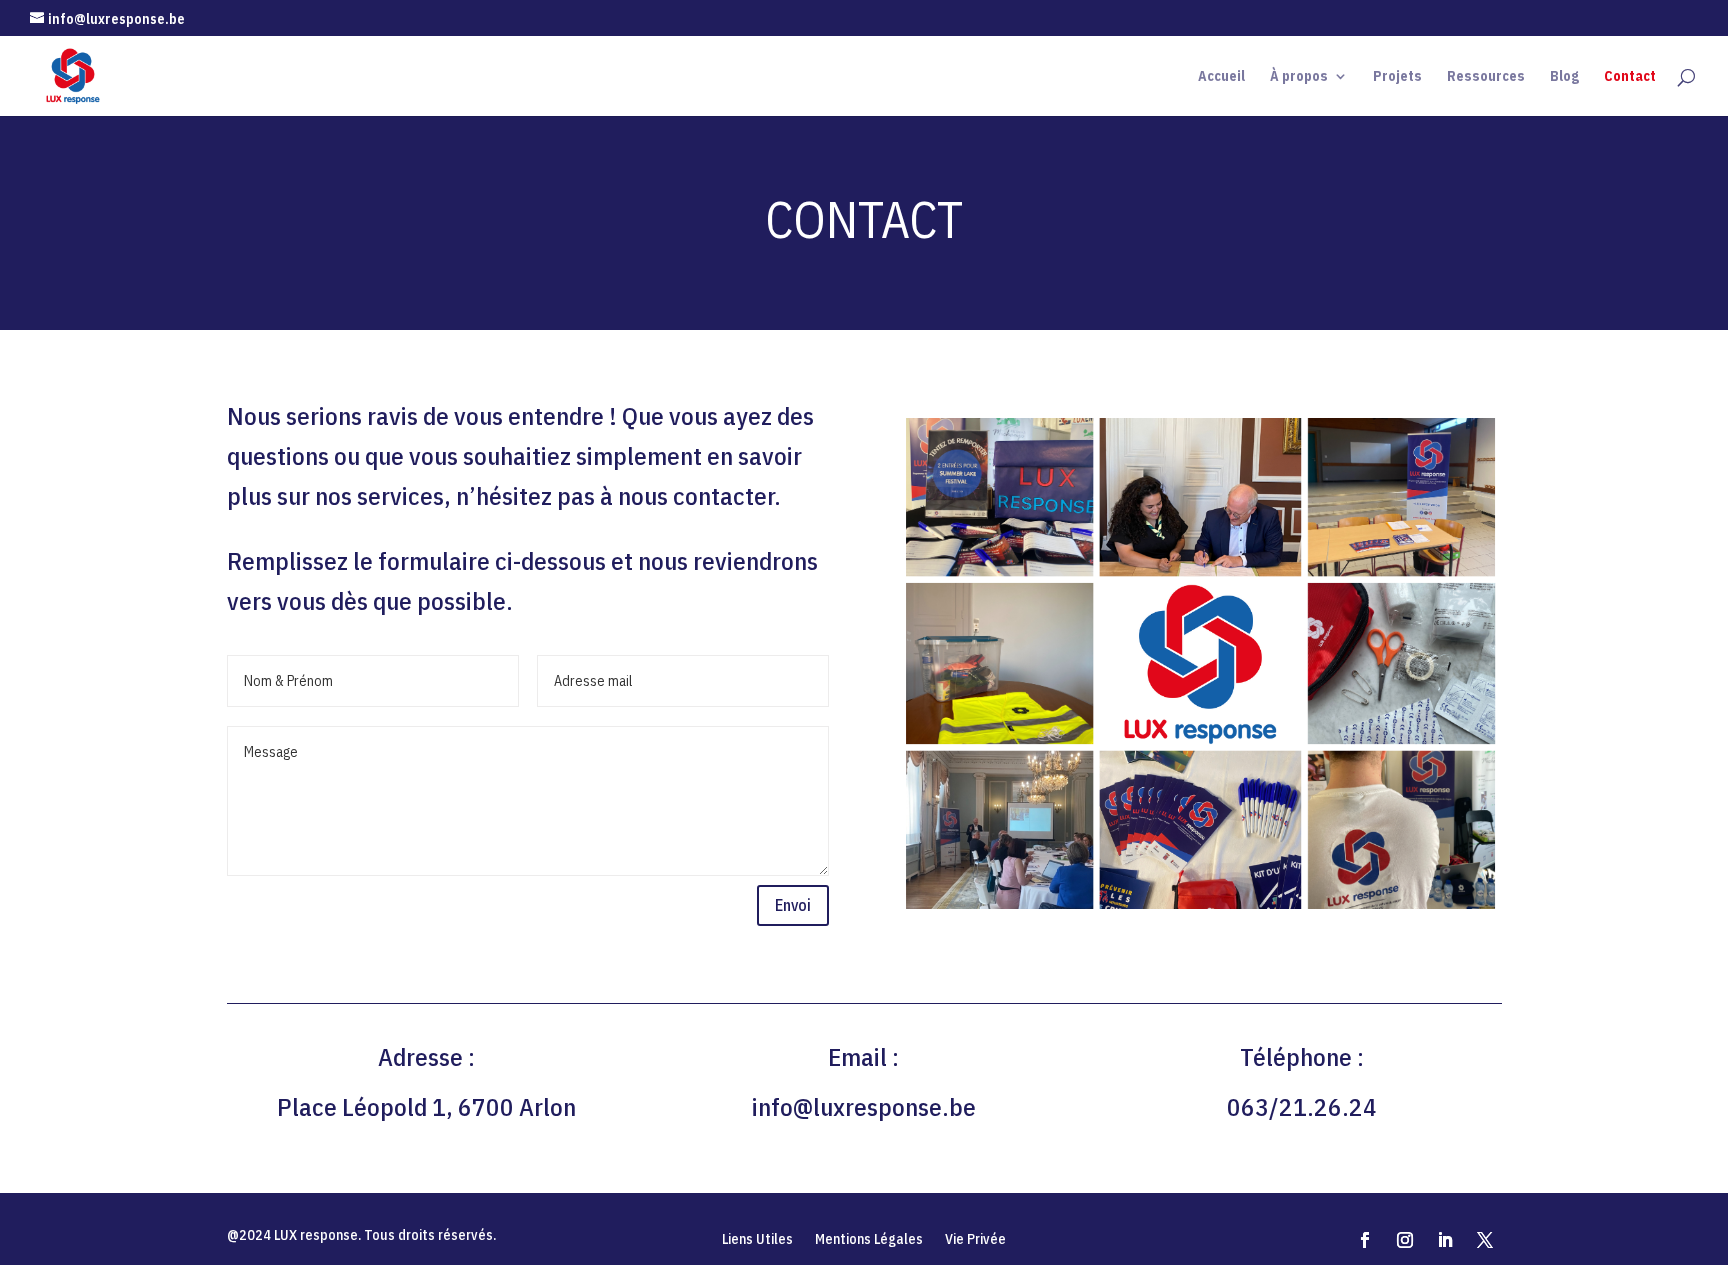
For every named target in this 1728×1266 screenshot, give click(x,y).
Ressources (1486, 77)
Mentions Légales (869, 1240)
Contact (1630, 77)
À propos (1299, 77)
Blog (1564, 77)
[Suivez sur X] (1485, 1240)
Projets (1397, 77)
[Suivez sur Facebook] (1365, 1240)
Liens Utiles (757, 1240)
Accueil (1221, 77)
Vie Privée (975, 1240)
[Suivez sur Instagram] (1405, 1240)
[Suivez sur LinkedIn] (1445, 1240)
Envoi (793, 905)
